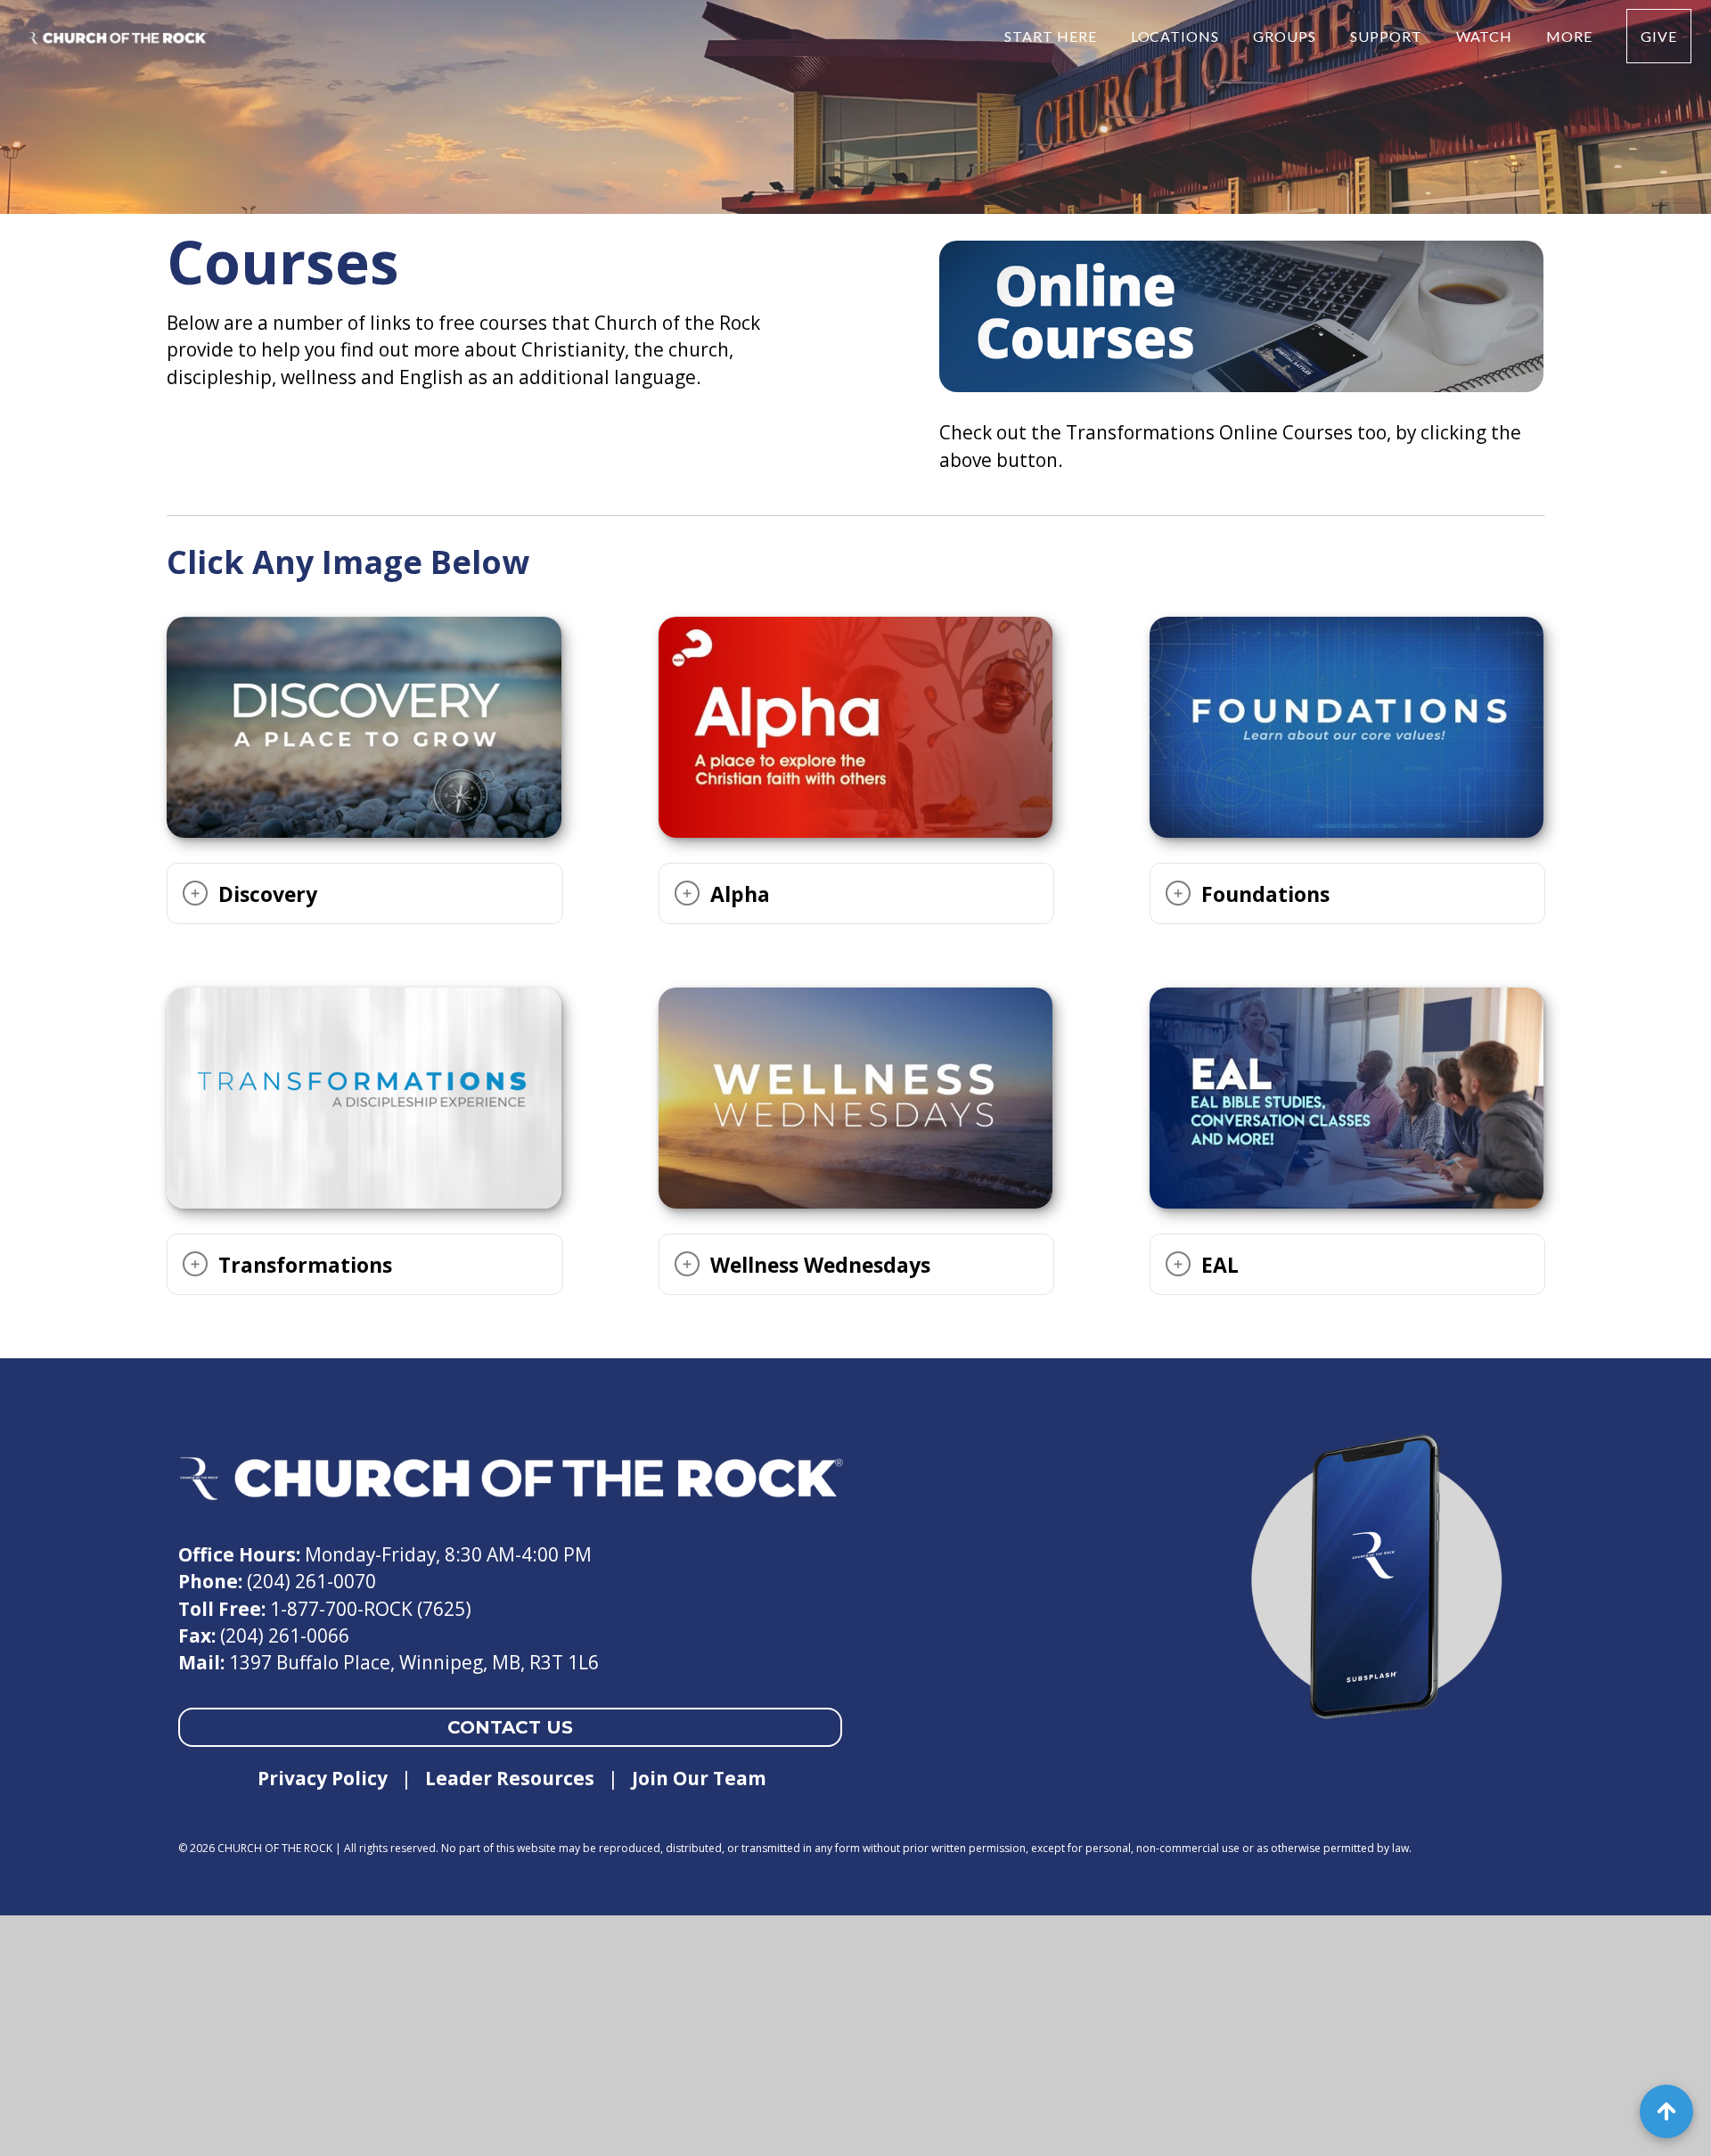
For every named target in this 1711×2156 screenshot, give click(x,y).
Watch (1486, 36)
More (1571, 36)
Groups (1286, 36)
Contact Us (510, 1727)
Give (1659, 36)
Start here (1052, 36)
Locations (1177, 36)
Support (1388, 36)
